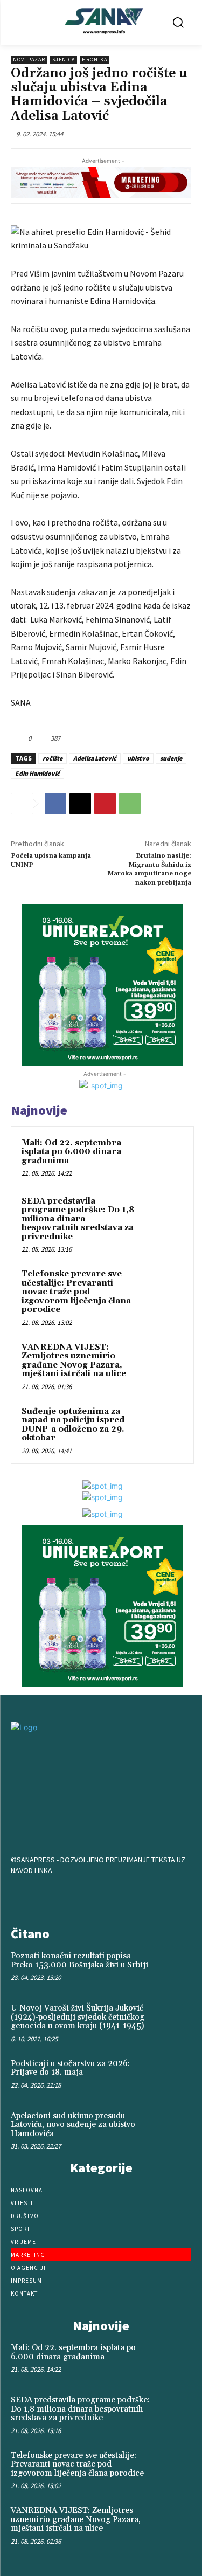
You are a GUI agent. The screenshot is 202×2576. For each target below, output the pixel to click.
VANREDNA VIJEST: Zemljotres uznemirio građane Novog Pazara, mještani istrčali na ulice (74, 1361)
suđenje (171, 758)
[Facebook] (55, 804)
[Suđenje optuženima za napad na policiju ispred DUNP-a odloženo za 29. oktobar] (162, 1426)
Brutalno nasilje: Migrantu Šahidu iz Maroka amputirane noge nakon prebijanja (149, 869)
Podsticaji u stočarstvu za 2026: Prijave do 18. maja (70, 2068)
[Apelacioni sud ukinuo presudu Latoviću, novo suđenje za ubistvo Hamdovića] (173, 2128)
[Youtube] (135, 1898)
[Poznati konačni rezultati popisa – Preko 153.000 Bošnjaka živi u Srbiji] (173, 1968)
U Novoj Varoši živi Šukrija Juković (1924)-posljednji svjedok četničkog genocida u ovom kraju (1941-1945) (78, 2017)
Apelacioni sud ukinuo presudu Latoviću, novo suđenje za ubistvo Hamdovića (73, 2125)
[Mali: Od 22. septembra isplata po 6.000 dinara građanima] (162, 1158)
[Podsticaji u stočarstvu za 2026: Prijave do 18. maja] (173, 2076)
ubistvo (138, 758)
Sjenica (64, 60)
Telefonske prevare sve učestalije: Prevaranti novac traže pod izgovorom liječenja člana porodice (76, 1292)
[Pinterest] (105, 804)
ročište (53, 758)
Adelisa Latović (95, 758)
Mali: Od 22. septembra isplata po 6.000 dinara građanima (71, 1152)
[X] (80, 804)
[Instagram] (101, 1898)
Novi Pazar (29, 60)
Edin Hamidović (37, 773)
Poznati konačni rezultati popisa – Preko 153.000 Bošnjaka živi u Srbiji (79, 1960)
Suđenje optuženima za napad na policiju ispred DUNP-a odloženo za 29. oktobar (73, 1425)
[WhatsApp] (130, 804)
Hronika (95, 60)
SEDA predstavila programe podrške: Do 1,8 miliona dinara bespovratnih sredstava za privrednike (78, 1219)
